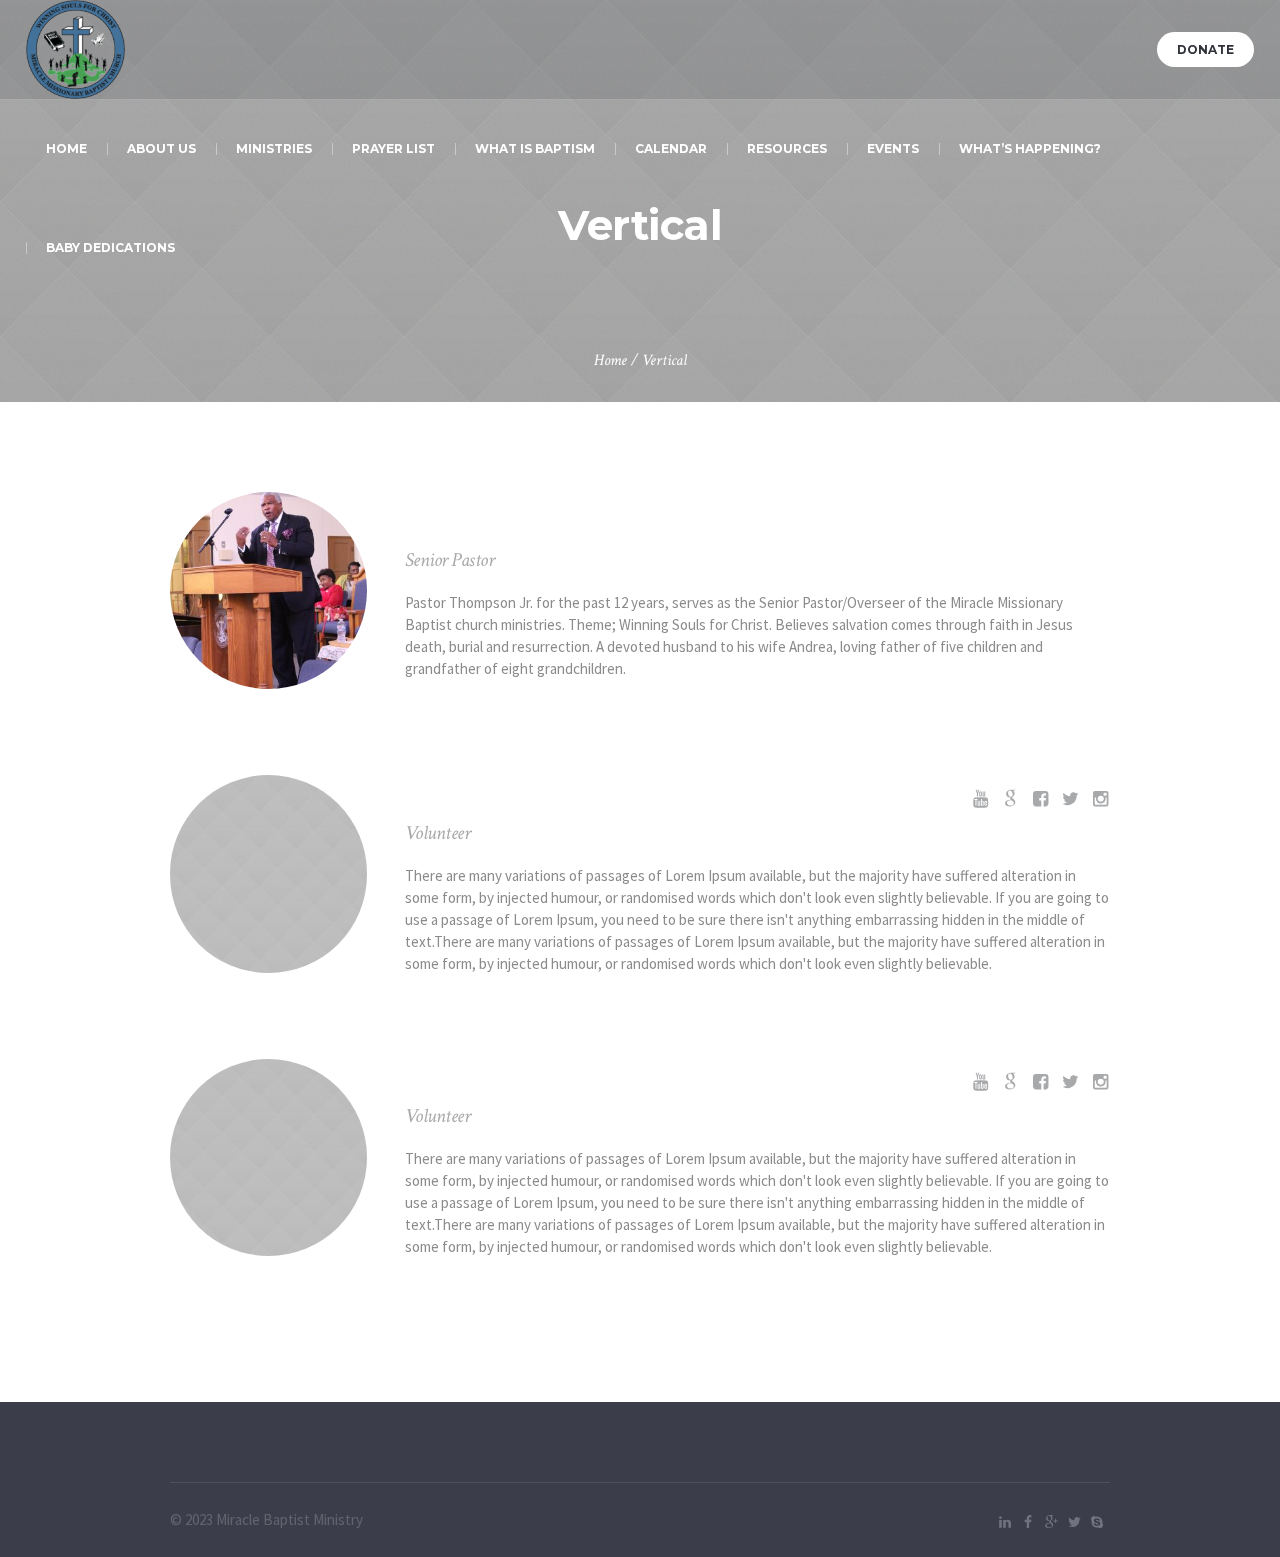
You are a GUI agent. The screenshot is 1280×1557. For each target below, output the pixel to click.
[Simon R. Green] (268, 873)
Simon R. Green (513, 798)
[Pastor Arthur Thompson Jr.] (268, 590)
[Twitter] (1074, 1522)
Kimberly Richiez (523, 1081)
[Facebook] (1028, 1522)
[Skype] (1097, 1522)
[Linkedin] (1005, 1522)
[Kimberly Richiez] (268, 1157)
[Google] (1051, 1522)
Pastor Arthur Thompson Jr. (601, 525)
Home (610, 360)
